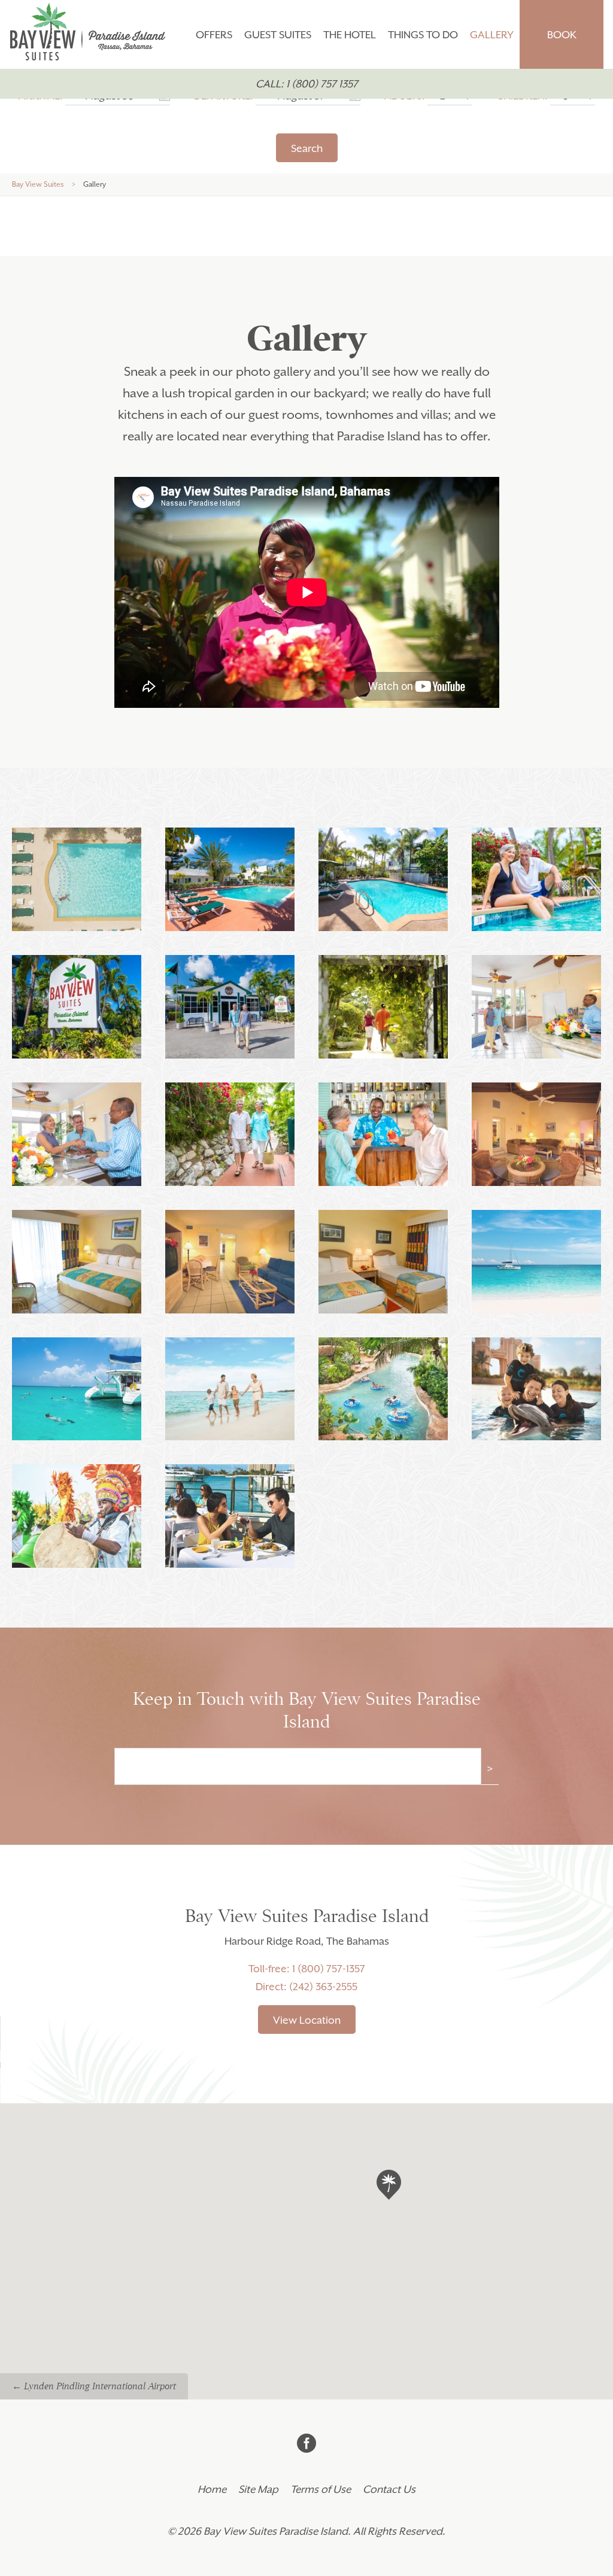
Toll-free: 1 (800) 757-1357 (307, 1969)
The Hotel (350, 35)
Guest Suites (278, 35)
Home (212, 2489)
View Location (307, 2020)
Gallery (492, 35)
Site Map (258, 2489)
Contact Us (389, 2489)
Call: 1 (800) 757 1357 (307, 84)
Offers (214, 35)
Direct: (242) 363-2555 (306, 1987)
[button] (390, 2169)
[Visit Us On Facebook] (306, 2444)
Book (562, 35)
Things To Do (423, 35)
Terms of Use (321, 2489)
